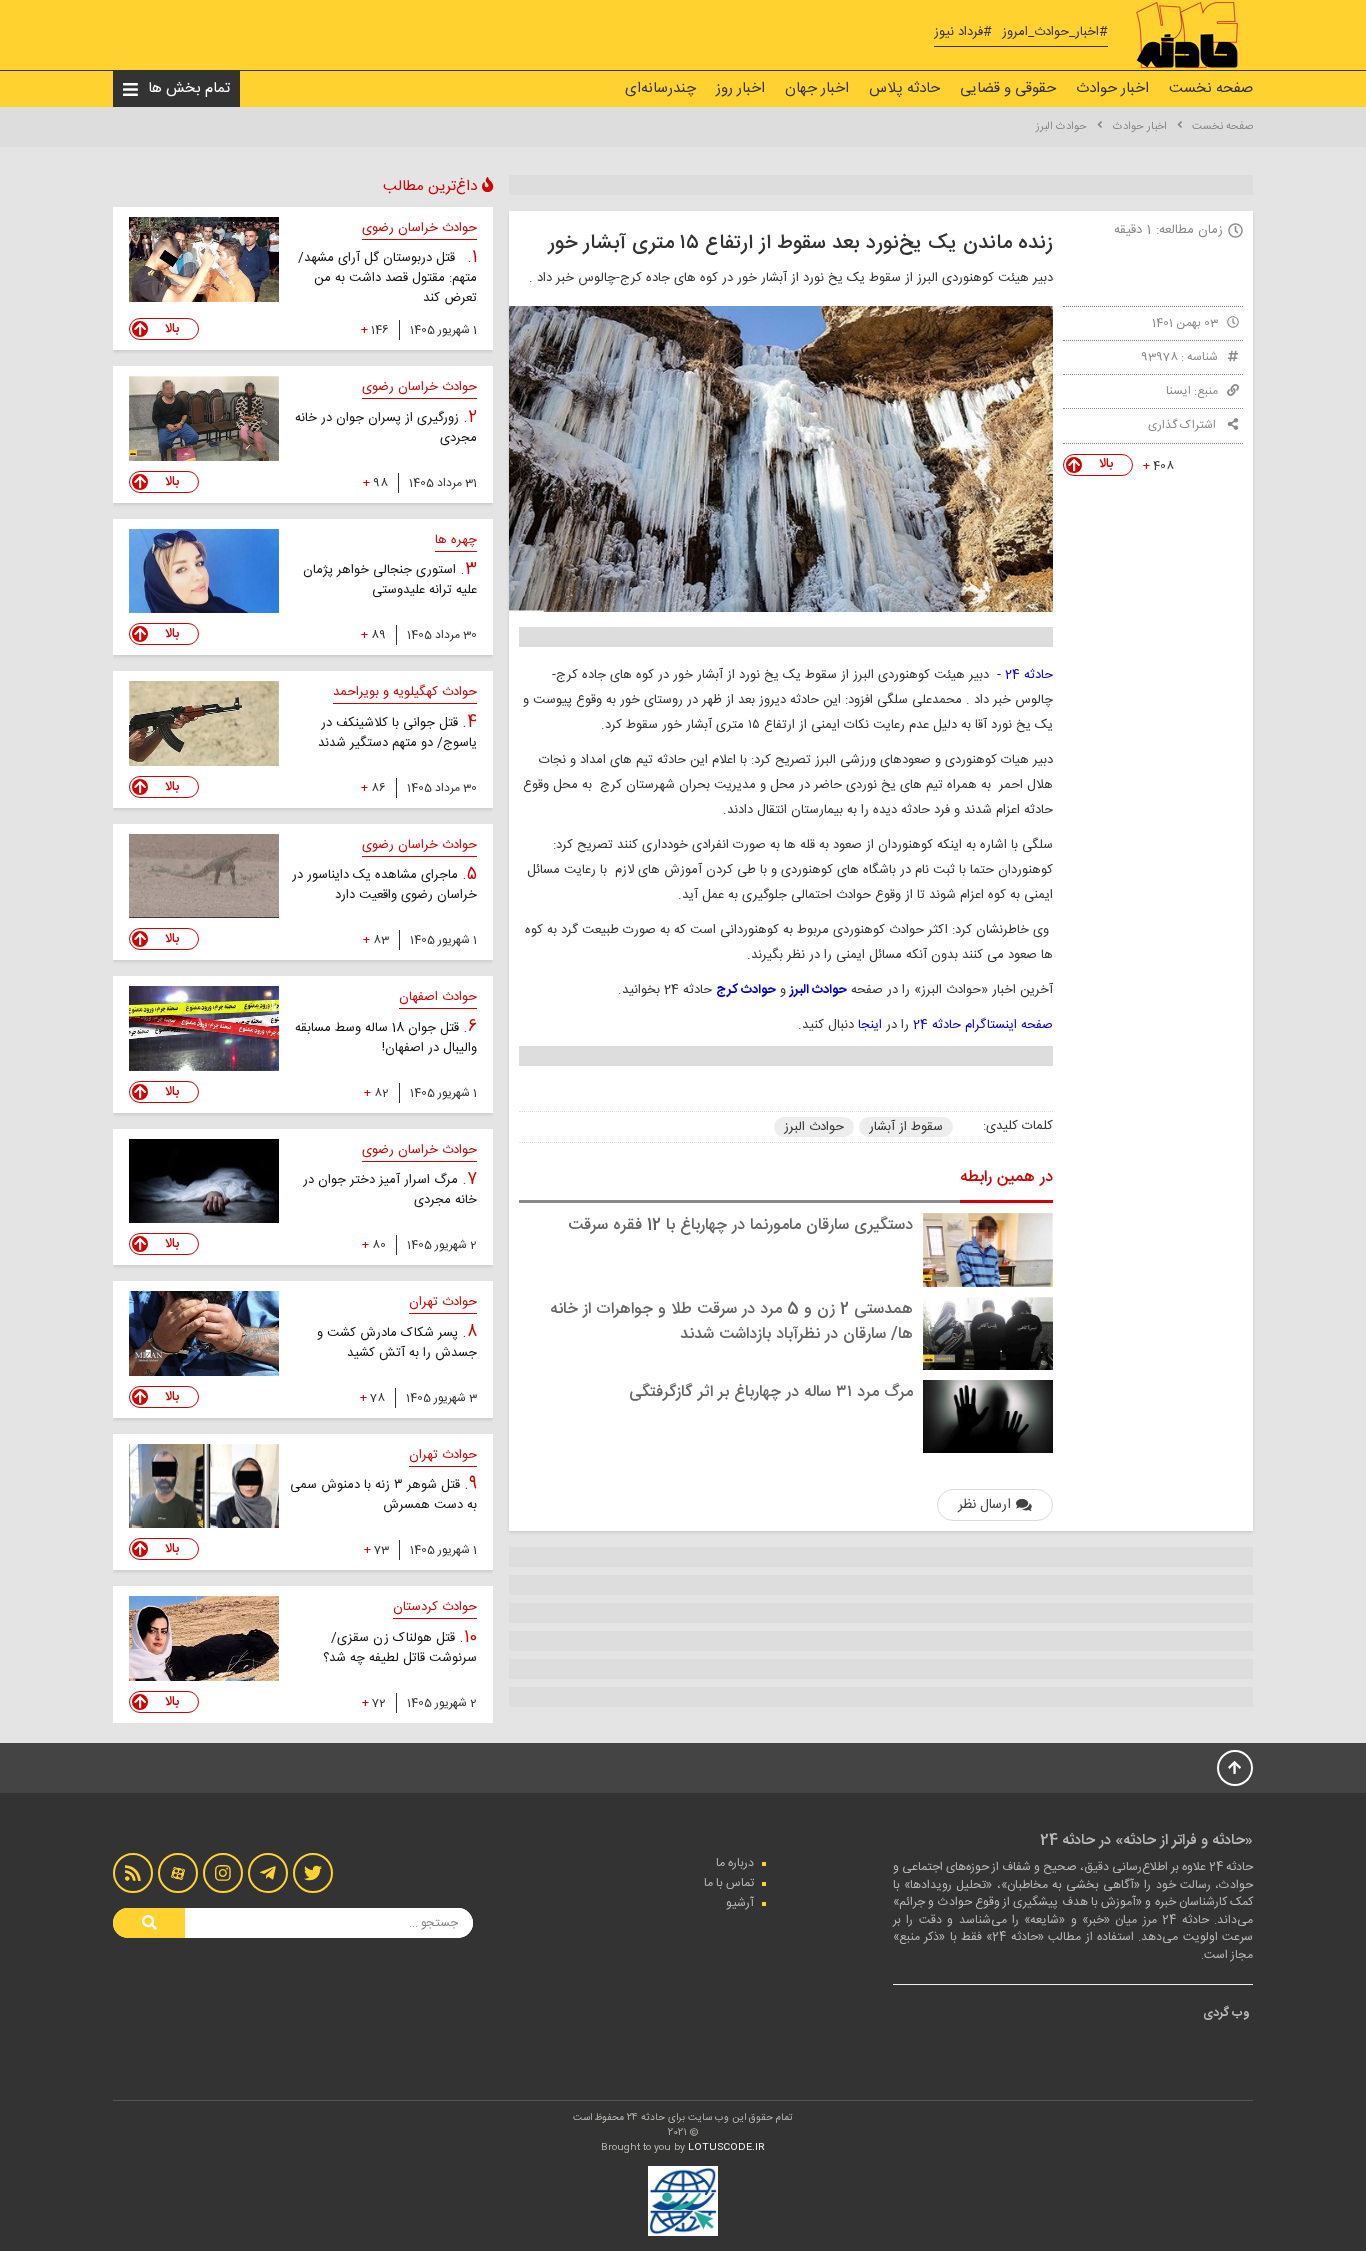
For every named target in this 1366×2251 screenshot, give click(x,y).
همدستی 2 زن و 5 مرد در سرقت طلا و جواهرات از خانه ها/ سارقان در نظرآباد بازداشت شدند (731, 1322)
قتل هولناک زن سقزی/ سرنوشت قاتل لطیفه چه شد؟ (400, 1648)
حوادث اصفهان (438, 997)
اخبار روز (740, 88)
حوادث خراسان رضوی (419, 228)
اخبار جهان (817, 88)
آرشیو (740, 1903)
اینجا (870, 1025)
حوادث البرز (1061, 127)
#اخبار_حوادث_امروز (1055, 32)
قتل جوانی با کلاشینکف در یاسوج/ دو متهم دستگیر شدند (397, 733)
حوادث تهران (443, 1302)
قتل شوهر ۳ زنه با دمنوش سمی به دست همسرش (383, 1495)
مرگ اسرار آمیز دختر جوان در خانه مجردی (390, 1190)
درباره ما (735, 1863)
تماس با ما (729, 1883)
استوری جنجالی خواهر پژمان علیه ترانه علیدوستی (390, 580)
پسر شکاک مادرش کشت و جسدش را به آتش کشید (397, 1343)
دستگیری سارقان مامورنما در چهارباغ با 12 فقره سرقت (740, 1225)
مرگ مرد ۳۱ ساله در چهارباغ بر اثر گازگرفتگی (771, 1392)
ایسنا (1178, 391)
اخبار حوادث (1112, 88)
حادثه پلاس (904, 88)
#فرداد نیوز (963, 32)
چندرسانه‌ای (660, 88)
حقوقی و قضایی (1008, 88)
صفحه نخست (1211, 88)
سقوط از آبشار (906, 1127)
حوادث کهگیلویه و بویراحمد (405, 692)
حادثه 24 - (1025, 675)
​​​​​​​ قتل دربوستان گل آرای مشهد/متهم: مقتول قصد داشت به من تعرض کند (387, 278)
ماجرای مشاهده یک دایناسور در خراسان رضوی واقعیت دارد (384, 885)
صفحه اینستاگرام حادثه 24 (983, 1025)
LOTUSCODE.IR (726, 2148)
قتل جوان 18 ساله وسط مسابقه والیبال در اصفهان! (386, 1038)
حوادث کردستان (435, 1607)
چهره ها (456, 540)
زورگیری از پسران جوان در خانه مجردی (386, 428)
